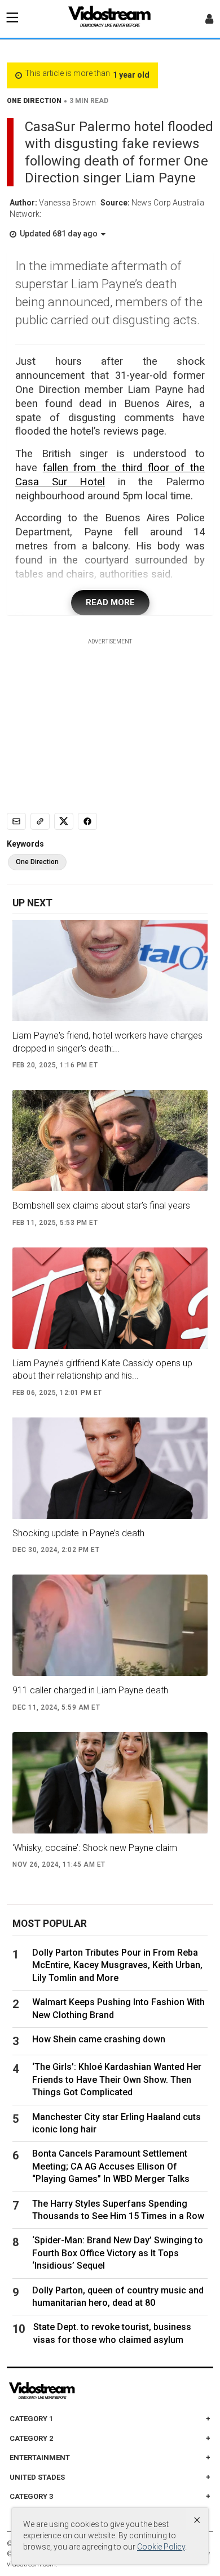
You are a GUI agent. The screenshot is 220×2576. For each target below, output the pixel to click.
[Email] (16, 821)
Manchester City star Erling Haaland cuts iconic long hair (116, 2123)
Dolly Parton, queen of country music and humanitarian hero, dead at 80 (118, 2297)
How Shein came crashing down (99, 2039)
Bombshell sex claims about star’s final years (101, 1206)
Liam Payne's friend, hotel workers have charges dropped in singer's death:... (107, 1042)
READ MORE (110, 602)
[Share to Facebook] (87, 821)
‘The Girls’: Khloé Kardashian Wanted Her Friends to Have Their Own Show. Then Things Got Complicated (117, 2079)
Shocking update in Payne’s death (78, 1533)
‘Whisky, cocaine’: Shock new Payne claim (95, 1848)
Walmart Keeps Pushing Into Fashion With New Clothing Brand (118, 2008)
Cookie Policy (161, 2547)
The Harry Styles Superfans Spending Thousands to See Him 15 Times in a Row (118, 2210)
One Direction (37, 862)
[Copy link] (40, 821)
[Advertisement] (110, 717)
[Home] (110, 20)
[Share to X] (64, 821)
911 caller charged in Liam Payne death (90, 1690)
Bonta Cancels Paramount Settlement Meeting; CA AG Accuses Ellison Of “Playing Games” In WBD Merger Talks (111, 2166)
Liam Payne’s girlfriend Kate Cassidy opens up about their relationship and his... (102, 1369)
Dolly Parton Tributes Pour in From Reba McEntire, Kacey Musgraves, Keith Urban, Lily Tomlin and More (117, 1965)
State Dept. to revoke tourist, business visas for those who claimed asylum (112, 2333)
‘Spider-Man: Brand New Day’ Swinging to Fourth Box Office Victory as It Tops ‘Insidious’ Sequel (118, 2253)
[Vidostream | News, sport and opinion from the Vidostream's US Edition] (81, 2391)
